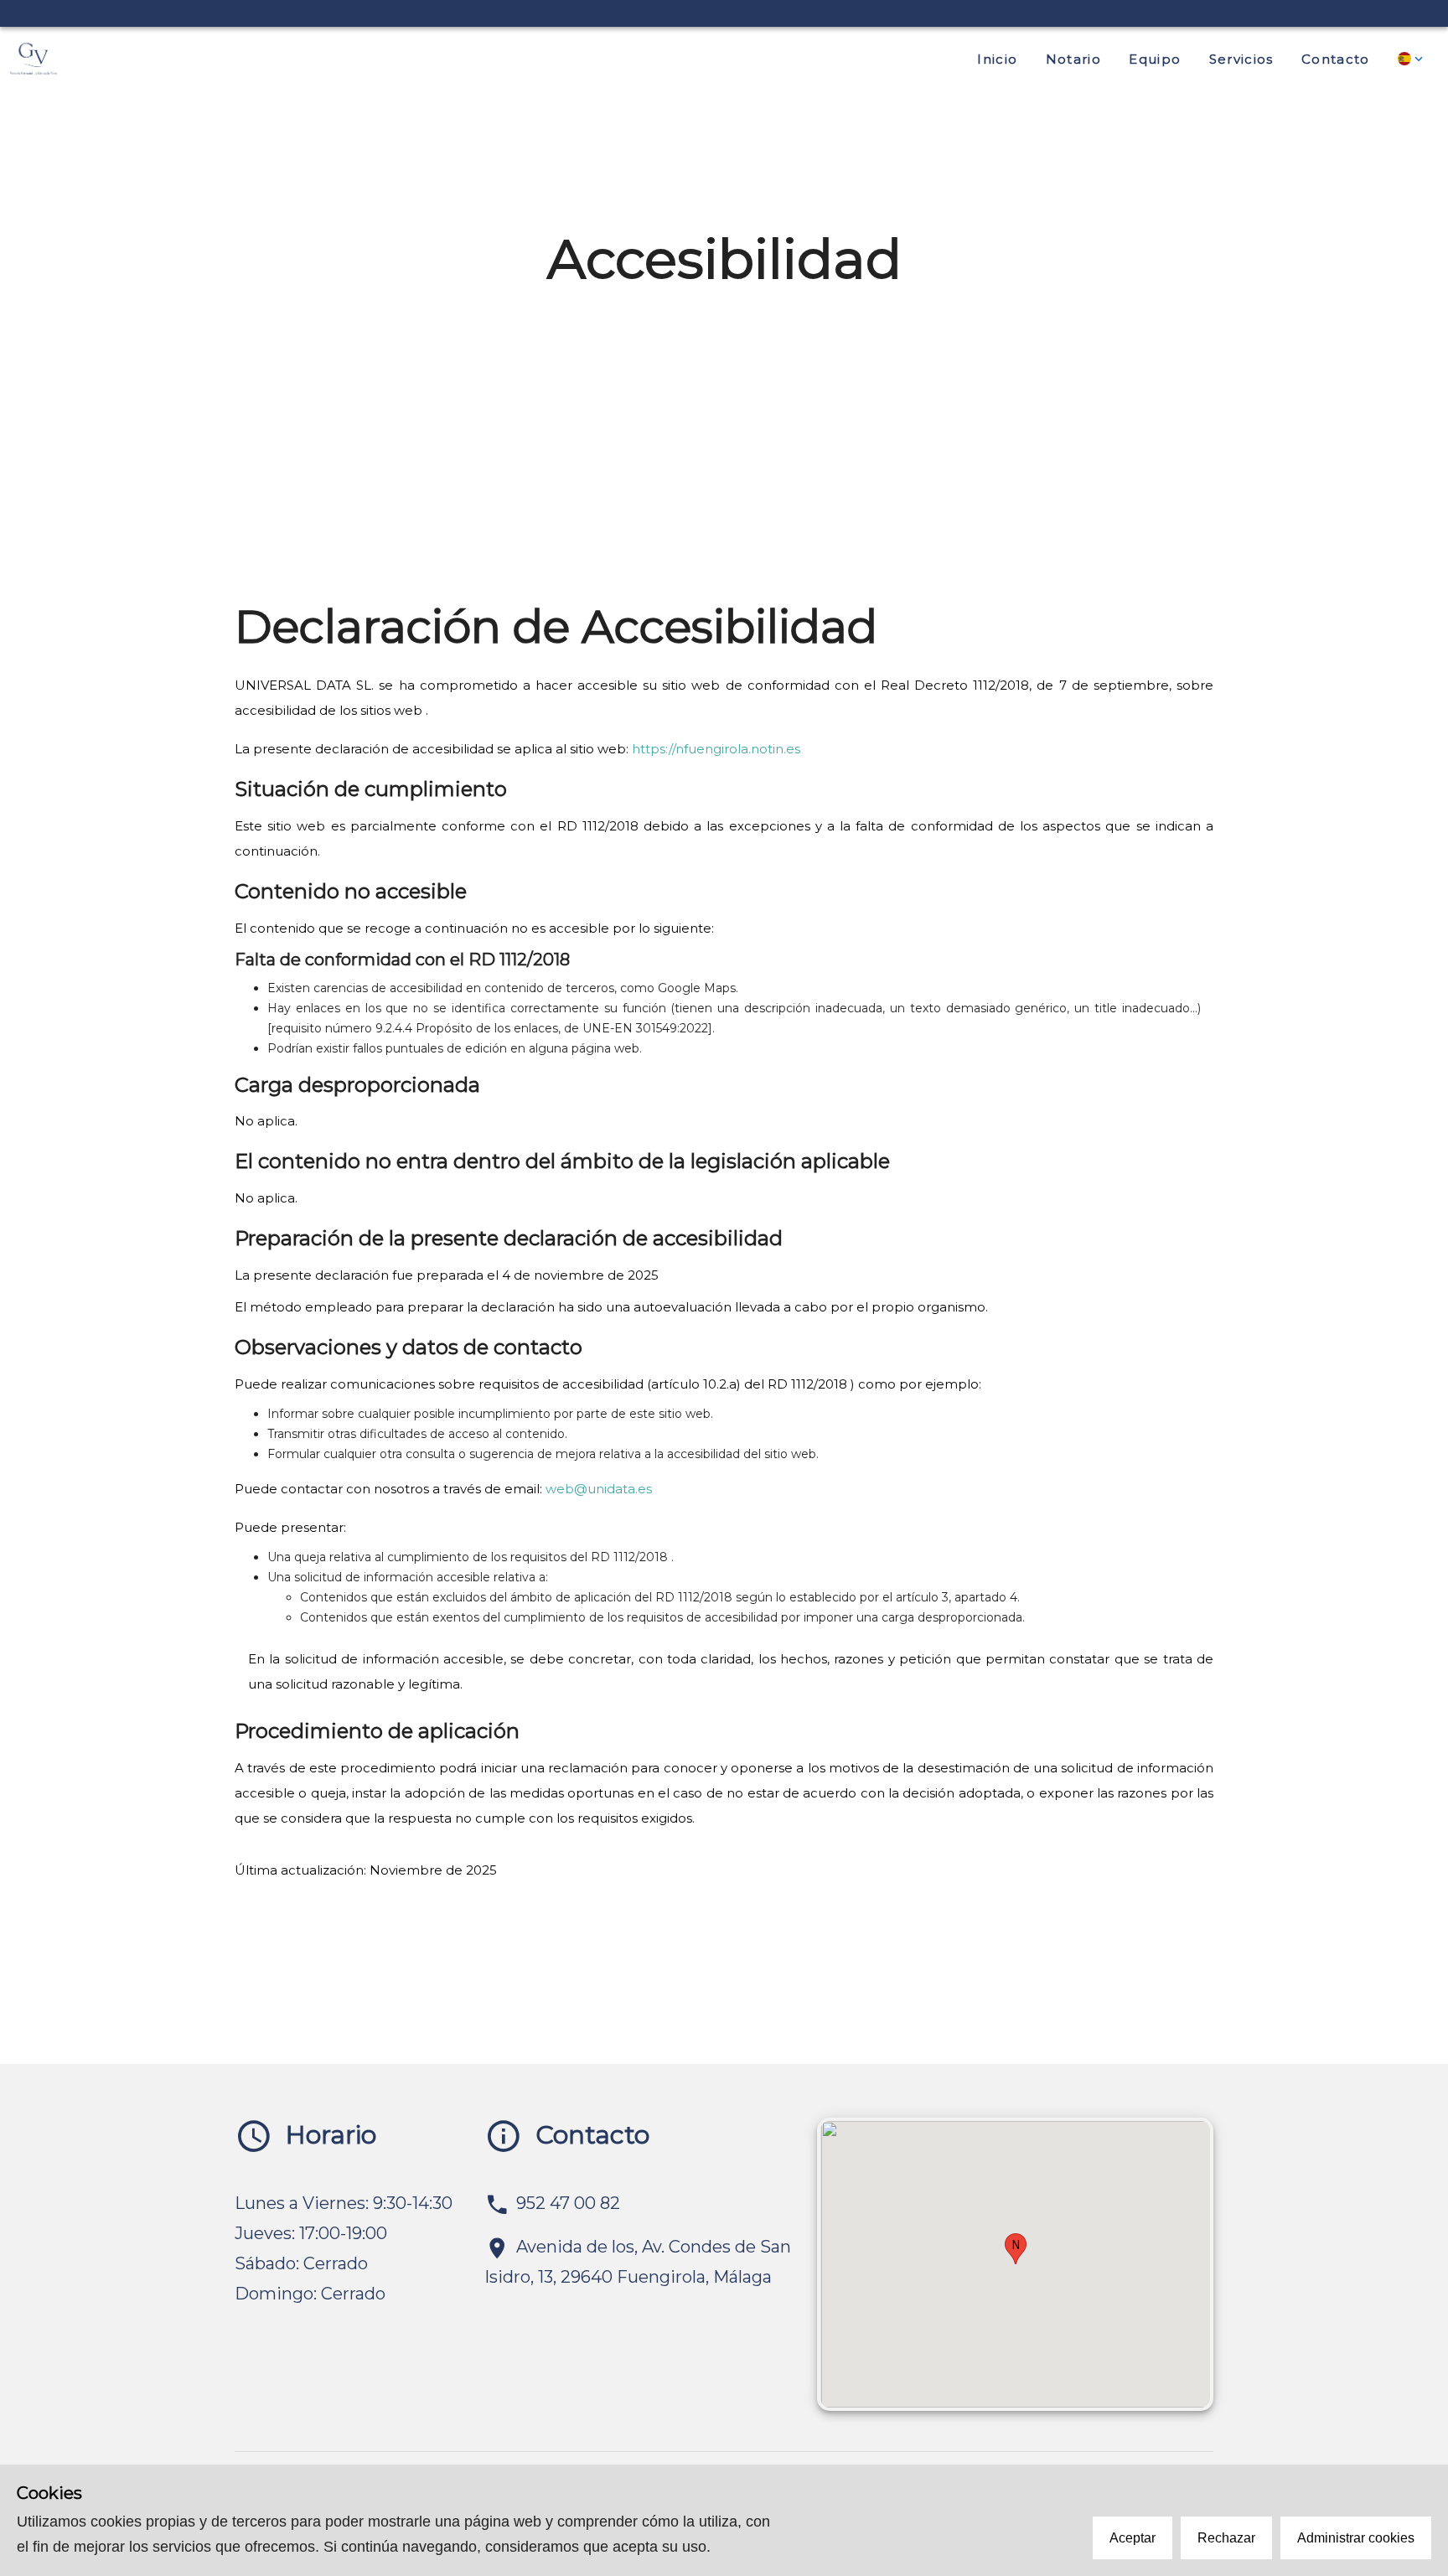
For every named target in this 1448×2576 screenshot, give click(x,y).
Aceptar (1133, 2538)
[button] (1016, 2249)
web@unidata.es (599, 1489)
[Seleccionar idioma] (1412, 59)
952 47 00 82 (568, 2203)
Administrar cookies (1356, 2538)
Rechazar (1226, 2538)
